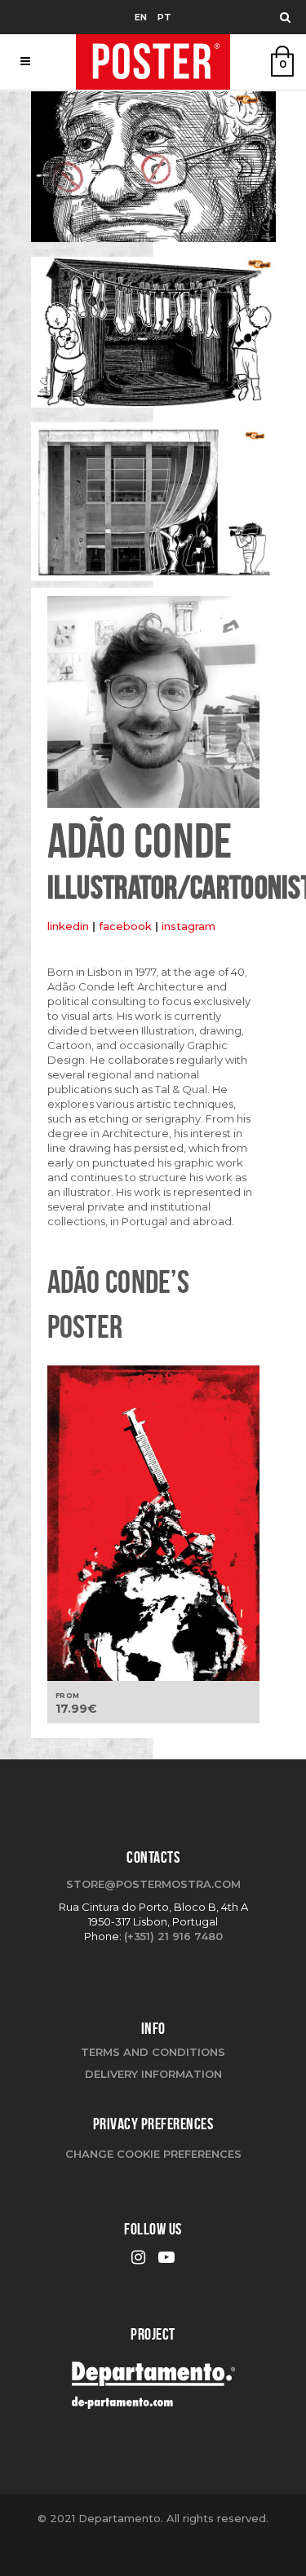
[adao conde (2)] (153, 338)
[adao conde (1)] (153, 173)
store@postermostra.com (153, 1884)
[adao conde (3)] (153, 508)
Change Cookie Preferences (153, 2154)
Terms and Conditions (153, 2052)
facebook (127, 926)
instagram (188, 926)
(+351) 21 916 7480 (173, 1936)
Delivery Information (153, 2074)
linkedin (68, 926)
